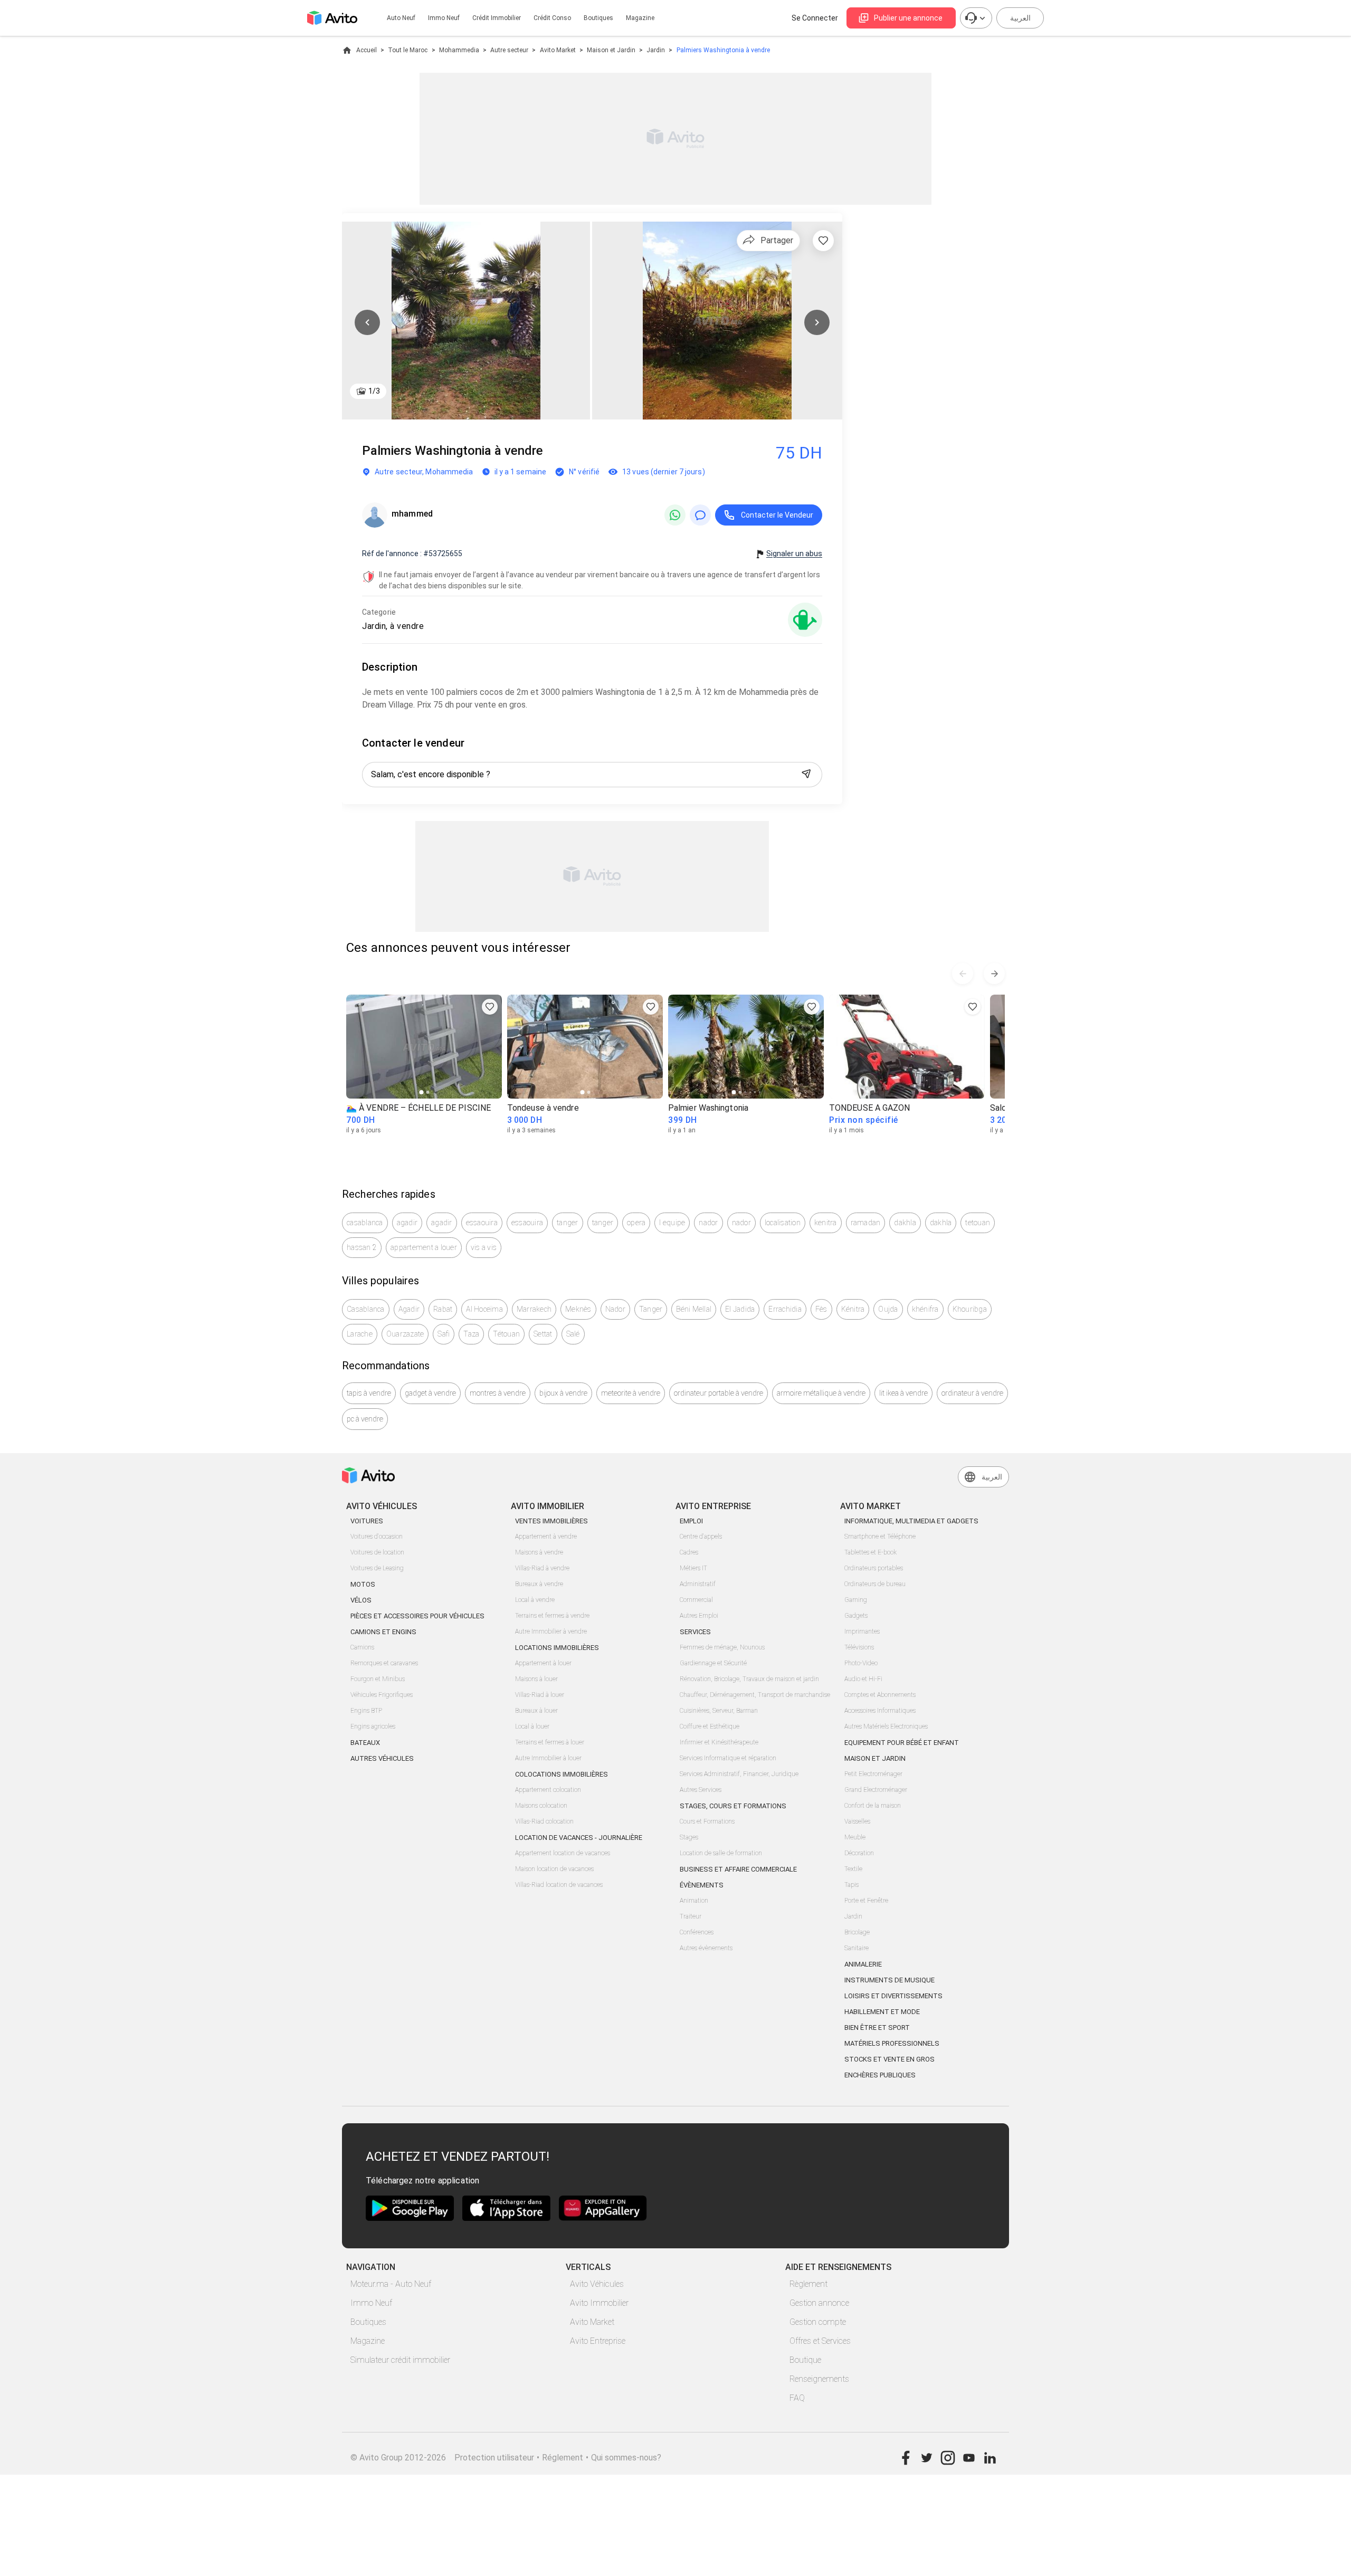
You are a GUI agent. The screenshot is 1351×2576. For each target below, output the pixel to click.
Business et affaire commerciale (738, 1869)
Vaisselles (857, 1821)
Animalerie (863, 1964)
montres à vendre (498, 1393)
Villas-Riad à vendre (542, 1568)
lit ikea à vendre (903, 1393)
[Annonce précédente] (963, 974)
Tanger (651, 1309)
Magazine (640, 18)
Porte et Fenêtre (866, 1901)
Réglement (563, 2458)
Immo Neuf (371, 2303)
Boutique (805, 2360)
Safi (444, 1334)
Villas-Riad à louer (540, 1695)
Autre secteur (509, 50)
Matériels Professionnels (892, 2043)
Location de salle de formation (721, 1853)
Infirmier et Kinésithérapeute (719, 1742)
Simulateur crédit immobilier (400, 2360)
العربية (1020, 18)
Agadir (409, 1309)
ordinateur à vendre (972, 1393)
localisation (783, 1223)
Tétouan (506, 1334)
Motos (363, 1584)
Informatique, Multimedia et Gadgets (911, 1521)
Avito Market (558, 50)
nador (708, 1223)
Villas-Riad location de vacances (559, 1885)
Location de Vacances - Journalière (579, 1838)
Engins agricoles (373, 1726)
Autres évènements (706, 1948)
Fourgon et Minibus (378, 1679)
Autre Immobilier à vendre (551, 1632)
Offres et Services (820, 2341)
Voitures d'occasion (377, 1537)
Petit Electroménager (873, 1774)
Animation (694, 1901)
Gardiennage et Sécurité (713, 1663)
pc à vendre (365, 1419)
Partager (777, 240)
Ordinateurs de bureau (875, 1584)
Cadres (689, 1552)
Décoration (859, 1853)
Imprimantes (862, 1632)
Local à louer (532, 1726)
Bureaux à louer (536, 1711)
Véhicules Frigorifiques (382, 1695)
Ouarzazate (405, 1334)
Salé (573, 1334)
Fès (821, 1309)
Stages (689, 1837)
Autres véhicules (382, 1758)
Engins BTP (366, 1711)
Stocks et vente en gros (889, 2059)
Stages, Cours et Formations (733, 1806)
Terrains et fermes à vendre (552, 1616)
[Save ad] (490, 1007)
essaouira (482, 1223)
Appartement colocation (548, 1790)
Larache (360, 1334)
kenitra (826, 1223)
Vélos (361, 1600)
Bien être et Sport (877, 2028)
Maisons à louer (536, 1679)
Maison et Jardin (611, 50)
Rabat (443, 1309)
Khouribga (970, 1309)
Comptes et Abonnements (880, 1695)
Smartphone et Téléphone (880, 1537)
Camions (362, 1647)
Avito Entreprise (598, 2341)
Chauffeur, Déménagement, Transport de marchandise (755, 1695)
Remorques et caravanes (384, 1663)
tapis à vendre (369, 1393)
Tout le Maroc (408, 50)
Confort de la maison (873, 1806)
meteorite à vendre (631, 1393)
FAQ (797, 2398)
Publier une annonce (908, 18)
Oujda (888, 1309)
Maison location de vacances (554, 1869)
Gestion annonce (819, 2303)
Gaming (856, 1600)
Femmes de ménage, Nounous (722, 1647)
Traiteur (691, 1916)
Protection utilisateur (494, 2458)
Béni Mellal (694, 1309)
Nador (615, 1309)
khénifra (925, 1309)
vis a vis (484, 1247)
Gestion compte (818, 2322)
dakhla (905, 1223)
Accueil (367, 50)
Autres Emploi (699, 1616)
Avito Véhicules (597, 2284)
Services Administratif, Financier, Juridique (739, 1774)
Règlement (808, 2284)
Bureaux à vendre (539, 1584)
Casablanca (366, 1309)
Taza (471, 1334)
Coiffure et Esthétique (710, 1726)
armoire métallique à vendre (821, 1393)
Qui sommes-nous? (626, 2458)
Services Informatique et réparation (728, 1758)
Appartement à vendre (546, 1537)
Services (695, 1632)
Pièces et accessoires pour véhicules (417, 1616)
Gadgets (856, 1616)
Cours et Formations (707, 1821)
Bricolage (857, 1932)
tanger (568, 1223)
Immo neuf (444, 18)
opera (636, 1223)
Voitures (367, 1521)
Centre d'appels (701, 1537)
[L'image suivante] (817, 322)
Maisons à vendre (539, 1552)
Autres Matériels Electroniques (886, 1726)
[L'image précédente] (367, 322)
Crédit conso (552, 18)
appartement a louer (424, 1247)
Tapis (851, 1885)
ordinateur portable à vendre (719, 1393)
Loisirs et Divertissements (893, 1996)
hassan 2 (362, 1247)
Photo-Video (861, 1663)
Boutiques (598, 18)
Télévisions (859, 1647)
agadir (407, 1223)
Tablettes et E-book (870, 1552)
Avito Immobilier (599, 2303)
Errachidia (785, 1309)
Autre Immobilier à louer (548, 1758)
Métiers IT (693, 1568)
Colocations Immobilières (562, 1774)
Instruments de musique (889, 1980)
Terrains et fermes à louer (550, 1742)
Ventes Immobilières (551, 1521)
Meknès (578, 1309)
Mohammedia (459, 50)
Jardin (656, 50)
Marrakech (534, 1309)
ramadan (866, 1223)
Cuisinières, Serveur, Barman (719, 1711)
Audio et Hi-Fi (863, 1679)
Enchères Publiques (880, 2075)
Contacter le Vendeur (777, 515)
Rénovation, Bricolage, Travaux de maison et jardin (749, 1679)
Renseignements (819, 2379)
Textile (853, 1869)
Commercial (696, 1600)
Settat (543, 1334)
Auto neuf (401, 18)
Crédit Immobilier (497, 18)
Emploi (691, 1521)
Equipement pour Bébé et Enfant (902, 1743)
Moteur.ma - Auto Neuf (391, 2284)
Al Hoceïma (484, 1309)
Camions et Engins (383, 1632)
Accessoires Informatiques (880, 1711)
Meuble (855, 1837)
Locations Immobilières (557, 1648)
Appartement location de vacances (563, 1853)
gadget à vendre (430, 1393)
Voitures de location (377, 1552)
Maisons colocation (541, 1806)
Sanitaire (857, 1948)
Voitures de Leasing (377, 1568)
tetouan (978, 1223)
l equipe (672, 1223)
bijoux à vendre (563, 1393)
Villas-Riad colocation (544, 1821)
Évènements (702, 1885)
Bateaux (365, 1743)
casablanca (365, 1223)
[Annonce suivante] (994, 974)
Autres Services (701, 1790)
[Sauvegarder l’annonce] (823, 241)
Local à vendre (535, 1600)
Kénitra (853, 1309)
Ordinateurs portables (874, 1568)
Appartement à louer (543, 1663)
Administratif (698, 1584)
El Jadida (740, 1309)
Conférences (697, 1932)
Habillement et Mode (882, 2012)
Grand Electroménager (876, 1790)
